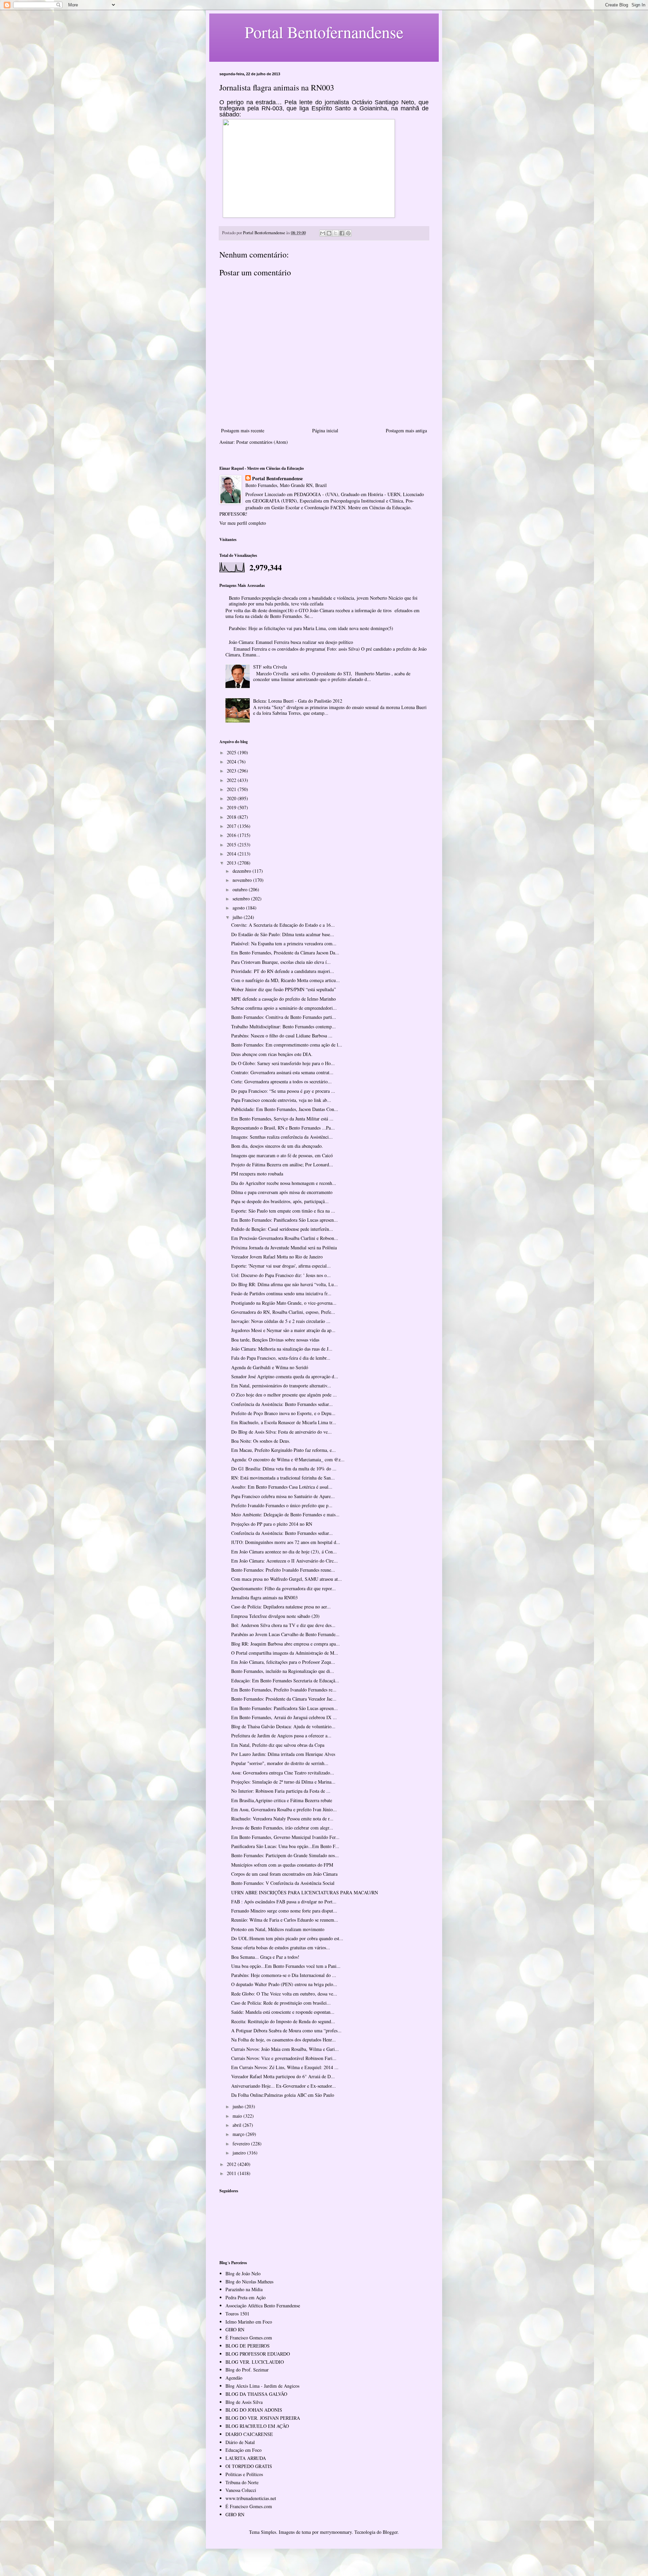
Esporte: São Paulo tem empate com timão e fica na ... (283, 1211)
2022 (232, 780)
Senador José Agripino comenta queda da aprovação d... (285, 1376)
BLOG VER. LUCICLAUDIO (255, 2362)
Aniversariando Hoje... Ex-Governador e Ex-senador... (283, 2086)
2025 (232, 752)
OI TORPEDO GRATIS (249, 2466)
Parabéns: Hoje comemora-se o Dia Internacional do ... (284, 1975)
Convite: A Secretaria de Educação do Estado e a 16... (283, 925)
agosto (239, 908)
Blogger (390, 2532)
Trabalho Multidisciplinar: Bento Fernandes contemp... (283, 1026)
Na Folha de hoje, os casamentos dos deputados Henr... (283, 2040)
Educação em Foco (244, 2450)
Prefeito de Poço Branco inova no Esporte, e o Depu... (283, 1413)
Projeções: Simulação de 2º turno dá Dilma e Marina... (283, 1782)
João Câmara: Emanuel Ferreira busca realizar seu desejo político (291, 642)
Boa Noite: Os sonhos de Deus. (261, 1441)
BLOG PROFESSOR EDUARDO (258, 2354)
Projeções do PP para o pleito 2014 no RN (272, 1524)
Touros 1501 (237, 2314)
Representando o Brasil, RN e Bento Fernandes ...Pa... (283, 1128)
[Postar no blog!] (329, 233)
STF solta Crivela (270, 667)
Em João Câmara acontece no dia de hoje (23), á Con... (284, 1552)
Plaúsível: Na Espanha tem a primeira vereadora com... (284, 943)
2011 (232, 2173)
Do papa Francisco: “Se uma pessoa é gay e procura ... (283, 1091)
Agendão (234, 2378)
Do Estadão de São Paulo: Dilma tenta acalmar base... (283, 934)
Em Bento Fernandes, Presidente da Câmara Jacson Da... (285, 953)
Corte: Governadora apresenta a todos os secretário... (281, 1081)
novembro (243, 880)
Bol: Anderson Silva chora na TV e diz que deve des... (283, 1625)
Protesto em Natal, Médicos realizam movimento (278, 1929)
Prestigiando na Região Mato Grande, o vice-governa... (284, 1303)
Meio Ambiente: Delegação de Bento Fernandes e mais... (285, 1514)
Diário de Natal (240, 2442)
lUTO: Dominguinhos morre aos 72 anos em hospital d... (286, 1542)
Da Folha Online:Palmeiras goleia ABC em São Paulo (283, 2095)
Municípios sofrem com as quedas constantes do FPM (282, 1865)
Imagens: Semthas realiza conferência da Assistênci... (282, 1137)
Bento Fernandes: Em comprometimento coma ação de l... (287, 1045)
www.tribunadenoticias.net (251, 2498)
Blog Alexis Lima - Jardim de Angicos (262, 2386)
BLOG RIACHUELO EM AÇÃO (257, 2426)
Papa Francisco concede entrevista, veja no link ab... (281, 1100)
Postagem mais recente (243, 430)
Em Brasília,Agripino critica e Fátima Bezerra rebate (282, 1800)
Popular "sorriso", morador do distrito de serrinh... (280, 1763)
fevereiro (242, 2144)
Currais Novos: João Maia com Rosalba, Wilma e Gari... (285, 2049)
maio (238, 2116)
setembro (242, 899)
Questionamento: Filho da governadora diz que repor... (283, 1588)
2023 (232, 771)
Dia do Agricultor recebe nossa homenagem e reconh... (284, 1183)
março (239, 2134)
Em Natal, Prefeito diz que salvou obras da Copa (278, 1745)
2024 (232, 762)
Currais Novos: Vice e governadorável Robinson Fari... (284, 2058)
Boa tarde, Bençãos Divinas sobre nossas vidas (275, 1340)
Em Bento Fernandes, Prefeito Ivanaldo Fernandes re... (284, 1690)
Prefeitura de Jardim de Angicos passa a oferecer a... (281, 1736)
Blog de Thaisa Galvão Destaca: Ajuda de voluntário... (283, 1726)
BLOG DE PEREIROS (248, 2346)
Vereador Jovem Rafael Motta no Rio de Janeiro (277, 1257)
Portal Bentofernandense (277, 479)
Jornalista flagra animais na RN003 (264, 1597)
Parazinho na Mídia (244, 2289)
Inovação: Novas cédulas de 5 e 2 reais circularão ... (281, 1321)
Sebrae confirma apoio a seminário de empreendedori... (284, 1008)
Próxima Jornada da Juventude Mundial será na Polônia (284, 1248)
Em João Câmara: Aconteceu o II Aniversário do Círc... (285, 1561)
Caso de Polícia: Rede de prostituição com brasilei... (281, 2003)
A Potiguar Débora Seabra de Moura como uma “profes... (286, 2030)
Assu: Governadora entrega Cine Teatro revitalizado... (283, 1773)
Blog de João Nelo (243, 2273)
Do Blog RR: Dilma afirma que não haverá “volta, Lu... (285, 1284)
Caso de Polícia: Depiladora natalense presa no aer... (281, 1607)
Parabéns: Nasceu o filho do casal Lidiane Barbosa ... (282, 1036)
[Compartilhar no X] (335, 233)
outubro (241, 889)
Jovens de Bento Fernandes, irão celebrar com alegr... (282, 1828)
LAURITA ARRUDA (246, 2458)
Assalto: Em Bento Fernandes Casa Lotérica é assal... (282, 1487)
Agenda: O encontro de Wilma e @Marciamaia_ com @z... (288, 1459)
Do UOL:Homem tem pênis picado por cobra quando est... (287, 1938)
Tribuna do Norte (242, 2482)
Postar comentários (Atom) (262, 442)
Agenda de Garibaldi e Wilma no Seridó (270, 1367)
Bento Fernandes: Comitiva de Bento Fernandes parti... (284, 1017)
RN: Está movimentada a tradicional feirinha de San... (283, 1478)
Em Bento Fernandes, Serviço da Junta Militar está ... (282, 1119)
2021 (232, 789)
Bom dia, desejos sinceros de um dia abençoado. (277, 1146)
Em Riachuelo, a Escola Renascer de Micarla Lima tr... (284, 1422)
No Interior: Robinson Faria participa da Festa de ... (281, 1791)
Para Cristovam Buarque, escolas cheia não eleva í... (281, 962)
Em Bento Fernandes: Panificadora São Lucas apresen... (285, 1220)
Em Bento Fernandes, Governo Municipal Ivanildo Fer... (285, 1837)
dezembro (242, 871)
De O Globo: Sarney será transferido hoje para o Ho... (283, 1063)
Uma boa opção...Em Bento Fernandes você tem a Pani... (286, 1966)
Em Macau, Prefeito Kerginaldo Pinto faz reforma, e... (283, 1450)
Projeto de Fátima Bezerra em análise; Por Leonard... (282, 1164)
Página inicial (325, 430)
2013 (232, 863)
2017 (232, 826)
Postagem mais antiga (406, 430)
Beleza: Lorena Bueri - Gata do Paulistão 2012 (298, 701)
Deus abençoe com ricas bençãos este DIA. (272, 1054)
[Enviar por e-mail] (323, 233)
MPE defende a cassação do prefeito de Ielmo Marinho (283, 999)
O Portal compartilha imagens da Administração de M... (285, 1653)
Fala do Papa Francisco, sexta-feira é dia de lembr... (281, 1358)
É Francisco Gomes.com (249, 2338)
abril (238, 2125)
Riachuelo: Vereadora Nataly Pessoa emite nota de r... (282, 1819)
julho (238, 917)
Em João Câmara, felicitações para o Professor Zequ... (283, 1662)
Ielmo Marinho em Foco (249, 2322)
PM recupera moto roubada (257, 1174)
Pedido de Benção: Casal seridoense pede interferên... (282, 1229)
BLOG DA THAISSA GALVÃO (256, 2394)
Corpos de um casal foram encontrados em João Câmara (284, 1874)
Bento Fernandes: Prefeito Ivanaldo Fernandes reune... (283, 1570)
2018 (232, 817)
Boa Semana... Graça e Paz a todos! (265, 1957)
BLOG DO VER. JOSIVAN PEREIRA (263, 2418)
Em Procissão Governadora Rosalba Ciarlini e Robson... (285, 1238)
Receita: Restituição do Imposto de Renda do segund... (283, 2021)
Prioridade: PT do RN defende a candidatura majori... (283, 971)
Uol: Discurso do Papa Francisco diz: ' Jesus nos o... (281, 1275)
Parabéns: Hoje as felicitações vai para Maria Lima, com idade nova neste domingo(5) (311, 628)
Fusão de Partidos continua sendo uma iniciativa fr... (281, 1293)
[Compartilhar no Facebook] (342, 233)
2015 (232, 845)
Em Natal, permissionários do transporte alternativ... (281, 1386)
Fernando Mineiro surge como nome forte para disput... (284, 1911)
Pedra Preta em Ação (246, 2297)
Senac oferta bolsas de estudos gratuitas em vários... (281, 1947)
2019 (232, 807)
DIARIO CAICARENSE (249, 2434)
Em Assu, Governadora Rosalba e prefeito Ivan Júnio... (284, 1809)
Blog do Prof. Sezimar (247, 2370)
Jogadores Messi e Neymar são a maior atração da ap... (283, 1330)
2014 (232, 854)
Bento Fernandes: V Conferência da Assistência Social (283, 1883)
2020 (232, 798)
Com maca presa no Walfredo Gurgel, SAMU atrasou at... (287, 1579)
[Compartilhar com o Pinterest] (348, 233)
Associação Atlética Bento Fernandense (263, 2306)
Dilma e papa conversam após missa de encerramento (282, 1192)
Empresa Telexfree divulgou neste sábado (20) (275, 1616)
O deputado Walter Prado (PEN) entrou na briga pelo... (284, 1984)
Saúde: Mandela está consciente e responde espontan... (283, 2012)
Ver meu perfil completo (243, 523)
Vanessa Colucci (241, 2490)
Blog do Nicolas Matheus (249, 2282)
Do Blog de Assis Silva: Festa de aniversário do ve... (281, 1432)
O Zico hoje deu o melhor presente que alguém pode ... (284, 1395)
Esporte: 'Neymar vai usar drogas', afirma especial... (281, 1266)
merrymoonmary (336, 2532)
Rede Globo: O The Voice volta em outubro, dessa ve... (284, 1994)
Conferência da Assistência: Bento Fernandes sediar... (282, 1404)
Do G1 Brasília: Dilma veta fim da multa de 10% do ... (284, 1469)
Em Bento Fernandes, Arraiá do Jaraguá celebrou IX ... (284, 1717)
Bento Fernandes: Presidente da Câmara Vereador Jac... (284, 1699)
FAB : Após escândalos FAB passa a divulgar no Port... (284, 1902)
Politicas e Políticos (244, 2474)
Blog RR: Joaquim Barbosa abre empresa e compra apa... (286, 1644)
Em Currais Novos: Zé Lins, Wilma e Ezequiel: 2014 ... (285, 2067)
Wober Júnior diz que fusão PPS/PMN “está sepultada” (283, 989)
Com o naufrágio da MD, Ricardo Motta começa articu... (286, 980)
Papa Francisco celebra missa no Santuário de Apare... (283, 1496)
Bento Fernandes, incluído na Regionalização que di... (283, 1671)
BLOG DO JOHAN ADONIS (254, 2410)
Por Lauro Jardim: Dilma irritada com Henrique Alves (283, 1754)
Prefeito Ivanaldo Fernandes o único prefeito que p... (282, 1505)
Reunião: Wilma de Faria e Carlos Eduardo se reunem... (285, 1920)
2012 (232, 2164)
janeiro (240, 2153)
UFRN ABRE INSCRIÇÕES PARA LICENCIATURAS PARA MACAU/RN (305, 1892)
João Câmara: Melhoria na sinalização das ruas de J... (282, 1349)
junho (239, 2106)
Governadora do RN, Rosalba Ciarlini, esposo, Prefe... (283, 1312)
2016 (232, 835)
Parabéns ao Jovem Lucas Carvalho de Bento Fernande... (285, 1634)
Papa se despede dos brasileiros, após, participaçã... (280, 1201)
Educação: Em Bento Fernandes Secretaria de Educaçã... (285, 1680)
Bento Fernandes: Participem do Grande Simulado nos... (285, 1855)
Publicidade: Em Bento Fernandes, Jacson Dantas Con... (285, 1109)
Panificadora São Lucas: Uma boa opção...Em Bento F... (285, 1846)
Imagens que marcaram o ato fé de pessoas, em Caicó (282, 1155)
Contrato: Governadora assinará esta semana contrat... (282, 1072)
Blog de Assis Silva (244, 2402)
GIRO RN (235, 2329)
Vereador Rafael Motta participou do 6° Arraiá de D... (283, 2076)
